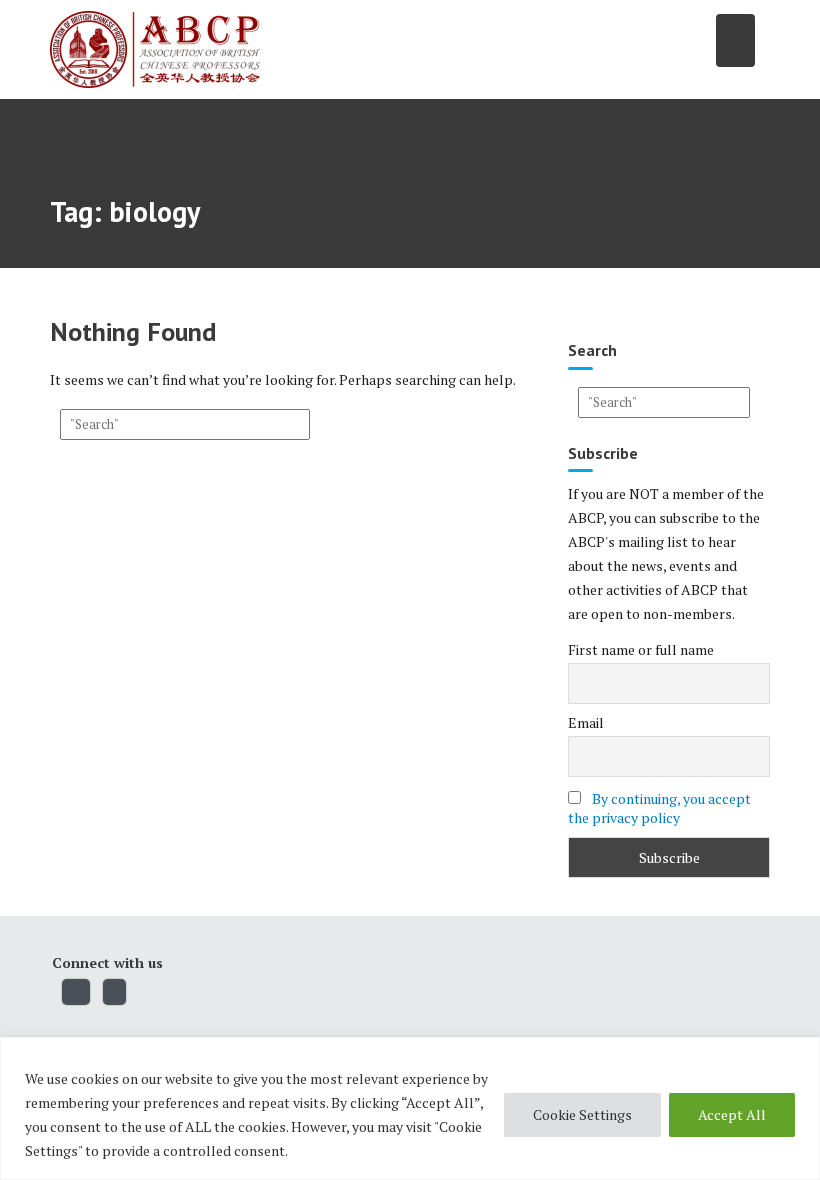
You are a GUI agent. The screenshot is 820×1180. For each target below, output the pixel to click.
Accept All (732, 1114)
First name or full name (641, 649)
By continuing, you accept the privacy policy (659, 808)
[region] (410, 1108)
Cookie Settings (582, 1114)
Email (586, 722)
